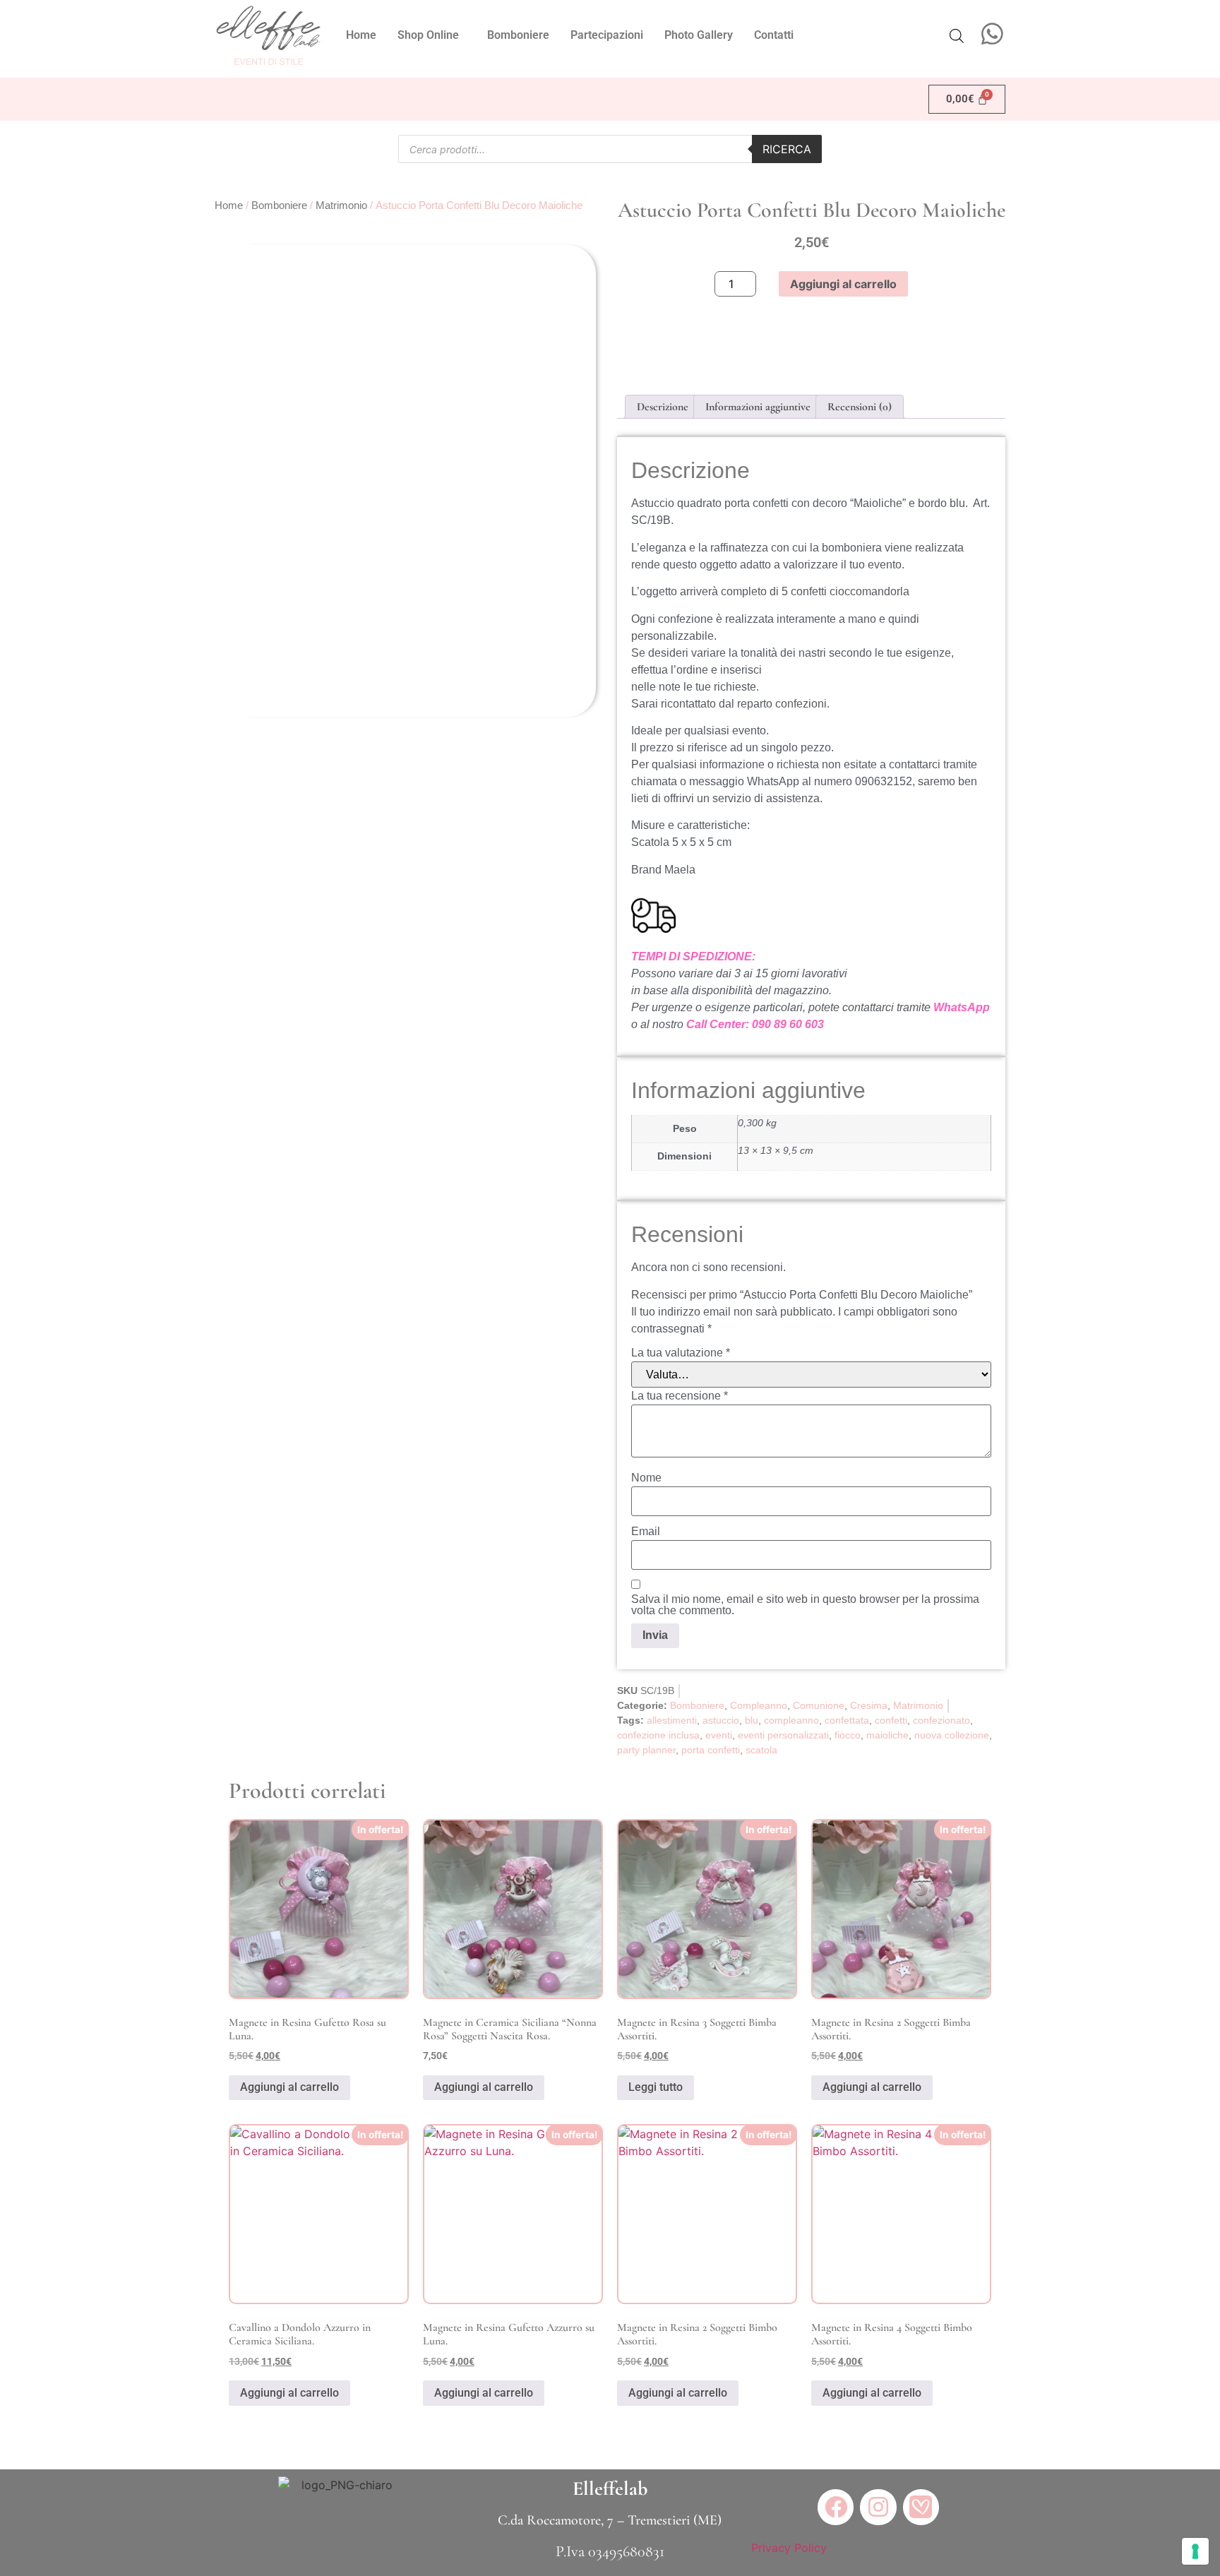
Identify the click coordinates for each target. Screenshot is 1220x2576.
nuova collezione (952, 1735)
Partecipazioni (607, 35)
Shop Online (428, 35)
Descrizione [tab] (663, 407)
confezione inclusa (658, 1735)
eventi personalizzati (783, 1735)
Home (361, 35)
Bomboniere (518, 35)
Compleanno (759, 1705)
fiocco (848, 1735)
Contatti (774, 35)
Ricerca (787, 149)
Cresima (869, 1705)
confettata (847, 1720)
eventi (719, 1735)
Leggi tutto (656, 2087)
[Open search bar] (957, 36)
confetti (891, 1720)
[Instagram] (878, 2507)
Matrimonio (341, 205)
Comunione (819, 1705)
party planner (646, 1750)
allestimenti (672, 1720)
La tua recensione (680, 1396)
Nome (646, 1478)
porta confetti (711, 1750)
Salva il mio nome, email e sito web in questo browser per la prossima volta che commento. (805, 1605)
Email (646, 1532)
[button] (432, 35)
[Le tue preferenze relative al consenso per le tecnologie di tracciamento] (1195, 2551)
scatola (761, 1750)
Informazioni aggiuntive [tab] (758, 407)
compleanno (791, 1720)
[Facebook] (836, 2507)
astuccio (721, 1720)
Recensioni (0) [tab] (860, 407)
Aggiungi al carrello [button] (289, 2087)
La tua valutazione (681, 1353)
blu (752, 1720)
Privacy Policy (789, 2548)
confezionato (941, 1720)
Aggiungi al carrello (843, 284)
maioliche (887, 1735)
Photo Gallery (699, 35)
